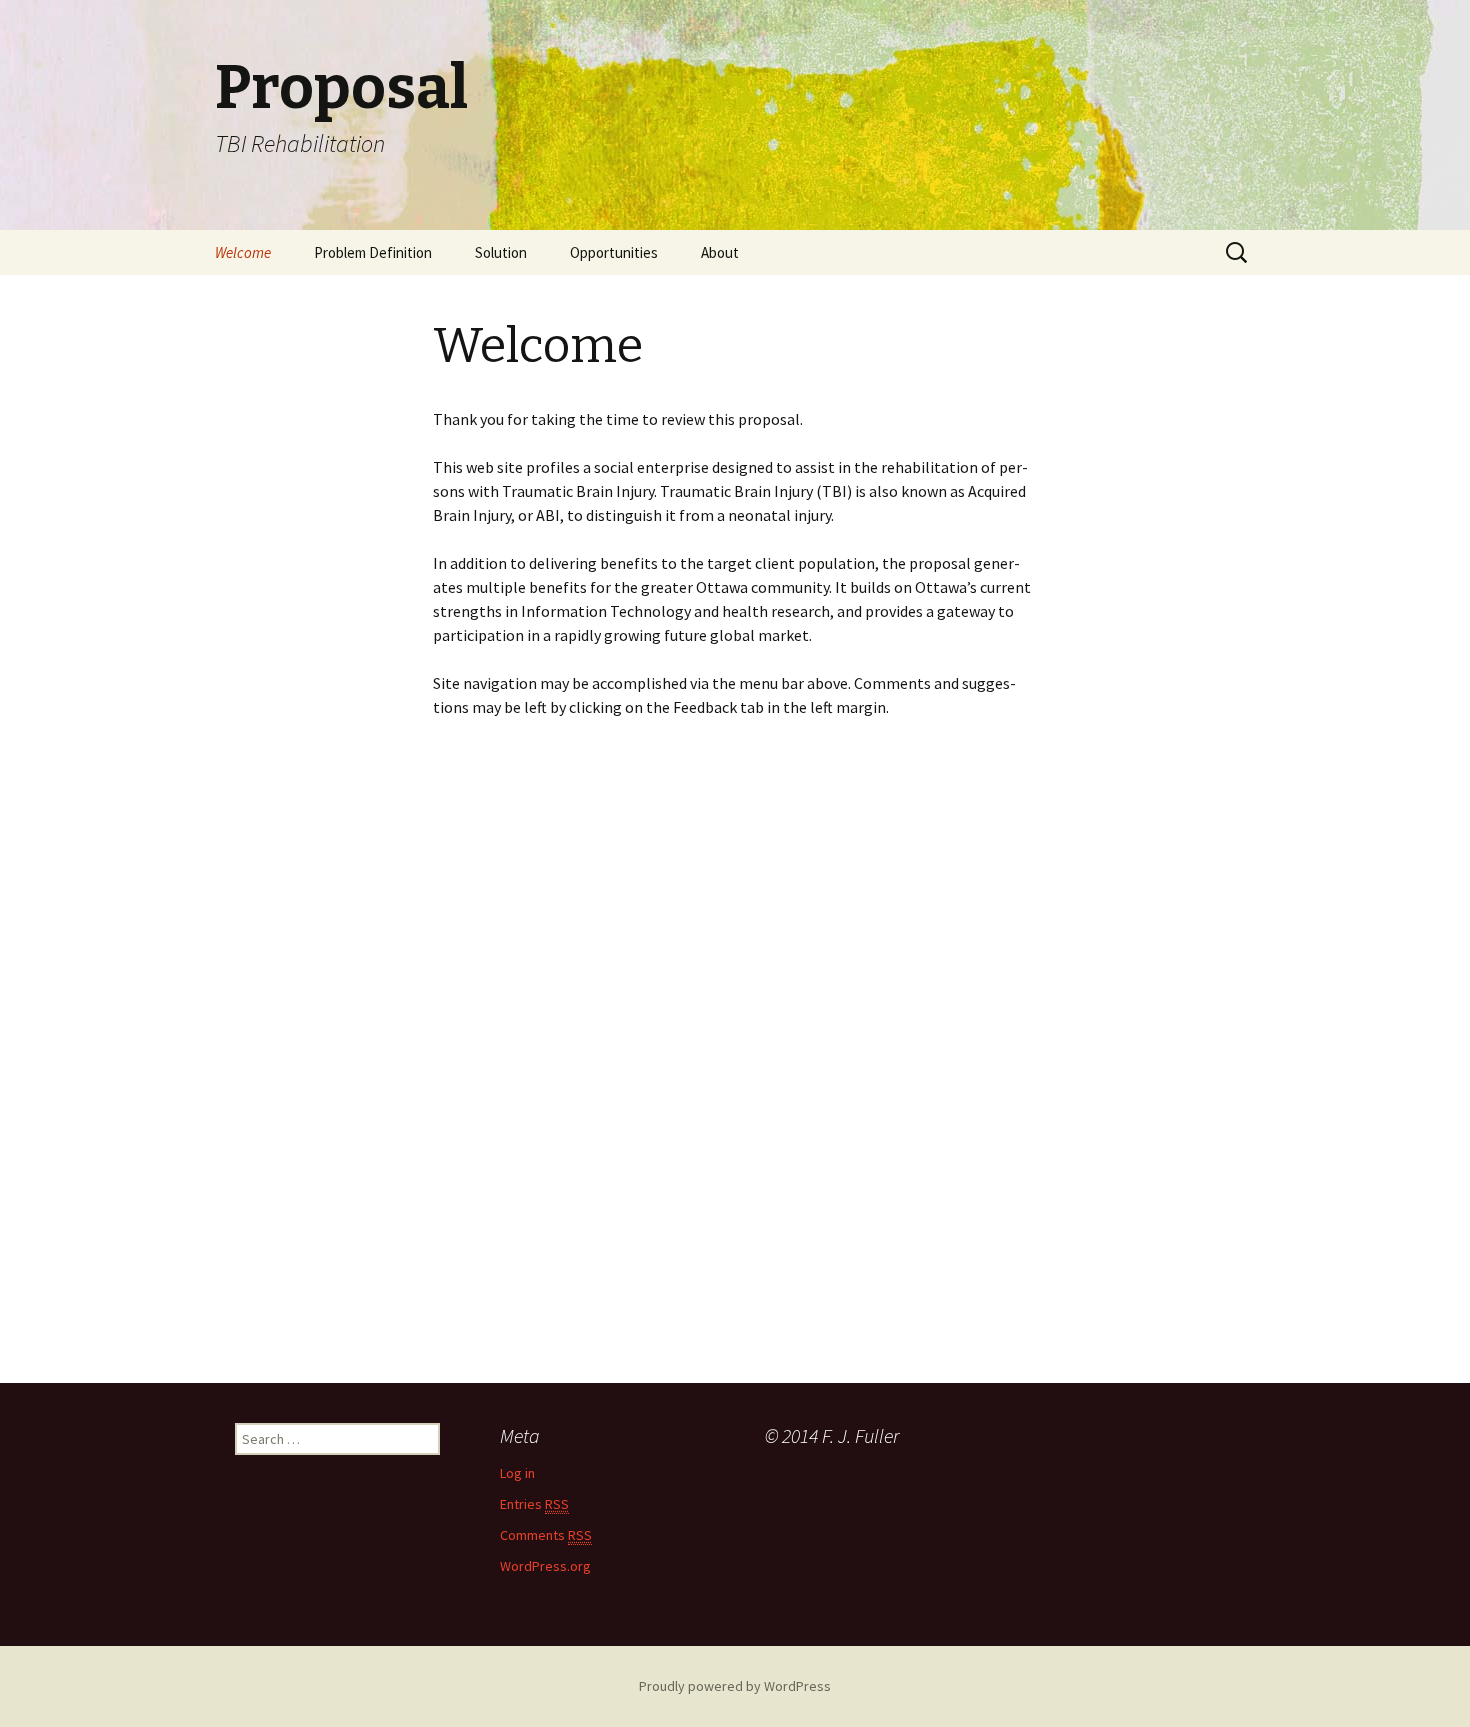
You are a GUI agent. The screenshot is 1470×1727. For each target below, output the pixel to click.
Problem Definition (373, 252)
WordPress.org (545, 1566)
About (720, 252)
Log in (517, 1473)
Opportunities (614, 252)
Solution (501, 252)
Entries (534, 1504)
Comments (546, 1535)
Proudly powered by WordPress (735, 1686)
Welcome (243, 252)
